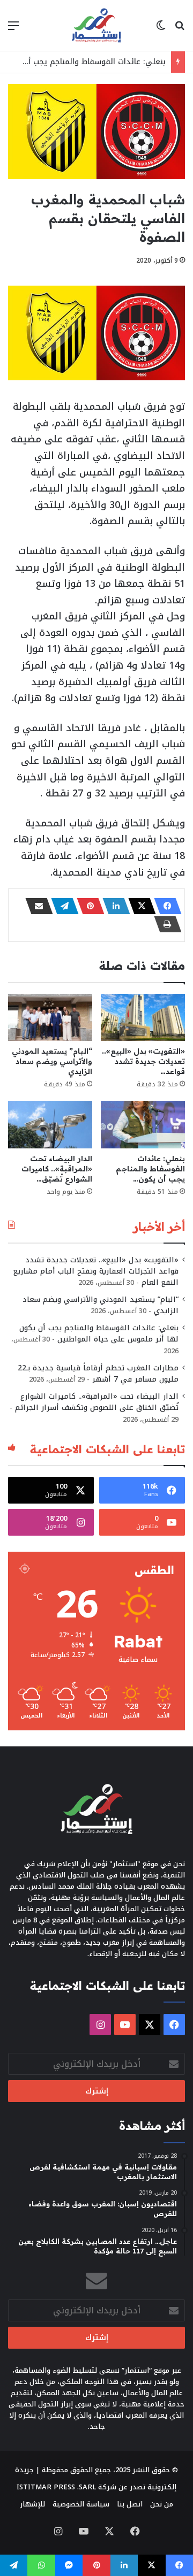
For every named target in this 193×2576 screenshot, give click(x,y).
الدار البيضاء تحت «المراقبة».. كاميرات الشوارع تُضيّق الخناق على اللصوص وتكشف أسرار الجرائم (97, 1402)
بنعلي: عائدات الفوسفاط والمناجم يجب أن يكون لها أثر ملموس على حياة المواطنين (99, 1333)
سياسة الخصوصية (81, 2504)
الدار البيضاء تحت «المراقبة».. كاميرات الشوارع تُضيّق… (57, 1169)
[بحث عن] (180, 30)
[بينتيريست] (87, 906)
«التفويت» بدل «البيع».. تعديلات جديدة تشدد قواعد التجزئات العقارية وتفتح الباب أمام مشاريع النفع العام (96, 1271)
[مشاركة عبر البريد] (36, 906)
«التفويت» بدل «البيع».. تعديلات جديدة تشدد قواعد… (143, 1061)
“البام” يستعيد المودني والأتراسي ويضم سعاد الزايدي (52, 1061)
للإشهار (32, 2504)
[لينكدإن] (113, 906)
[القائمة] (13, 30)
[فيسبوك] (165, 906)
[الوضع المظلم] (161, 30)
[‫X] (139, 906)
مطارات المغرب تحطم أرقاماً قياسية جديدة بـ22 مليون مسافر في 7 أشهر (98, 1374)
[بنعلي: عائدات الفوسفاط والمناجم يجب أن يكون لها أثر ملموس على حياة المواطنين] (143, 1125)
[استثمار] (96, 25)
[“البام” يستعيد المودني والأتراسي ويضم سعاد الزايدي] (50, 1018)
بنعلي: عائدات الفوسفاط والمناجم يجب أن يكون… (150, 1169)
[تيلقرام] (62, 906)
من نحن (162, 2504)
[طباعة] (165, 924)
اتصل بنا (130, 2504)
